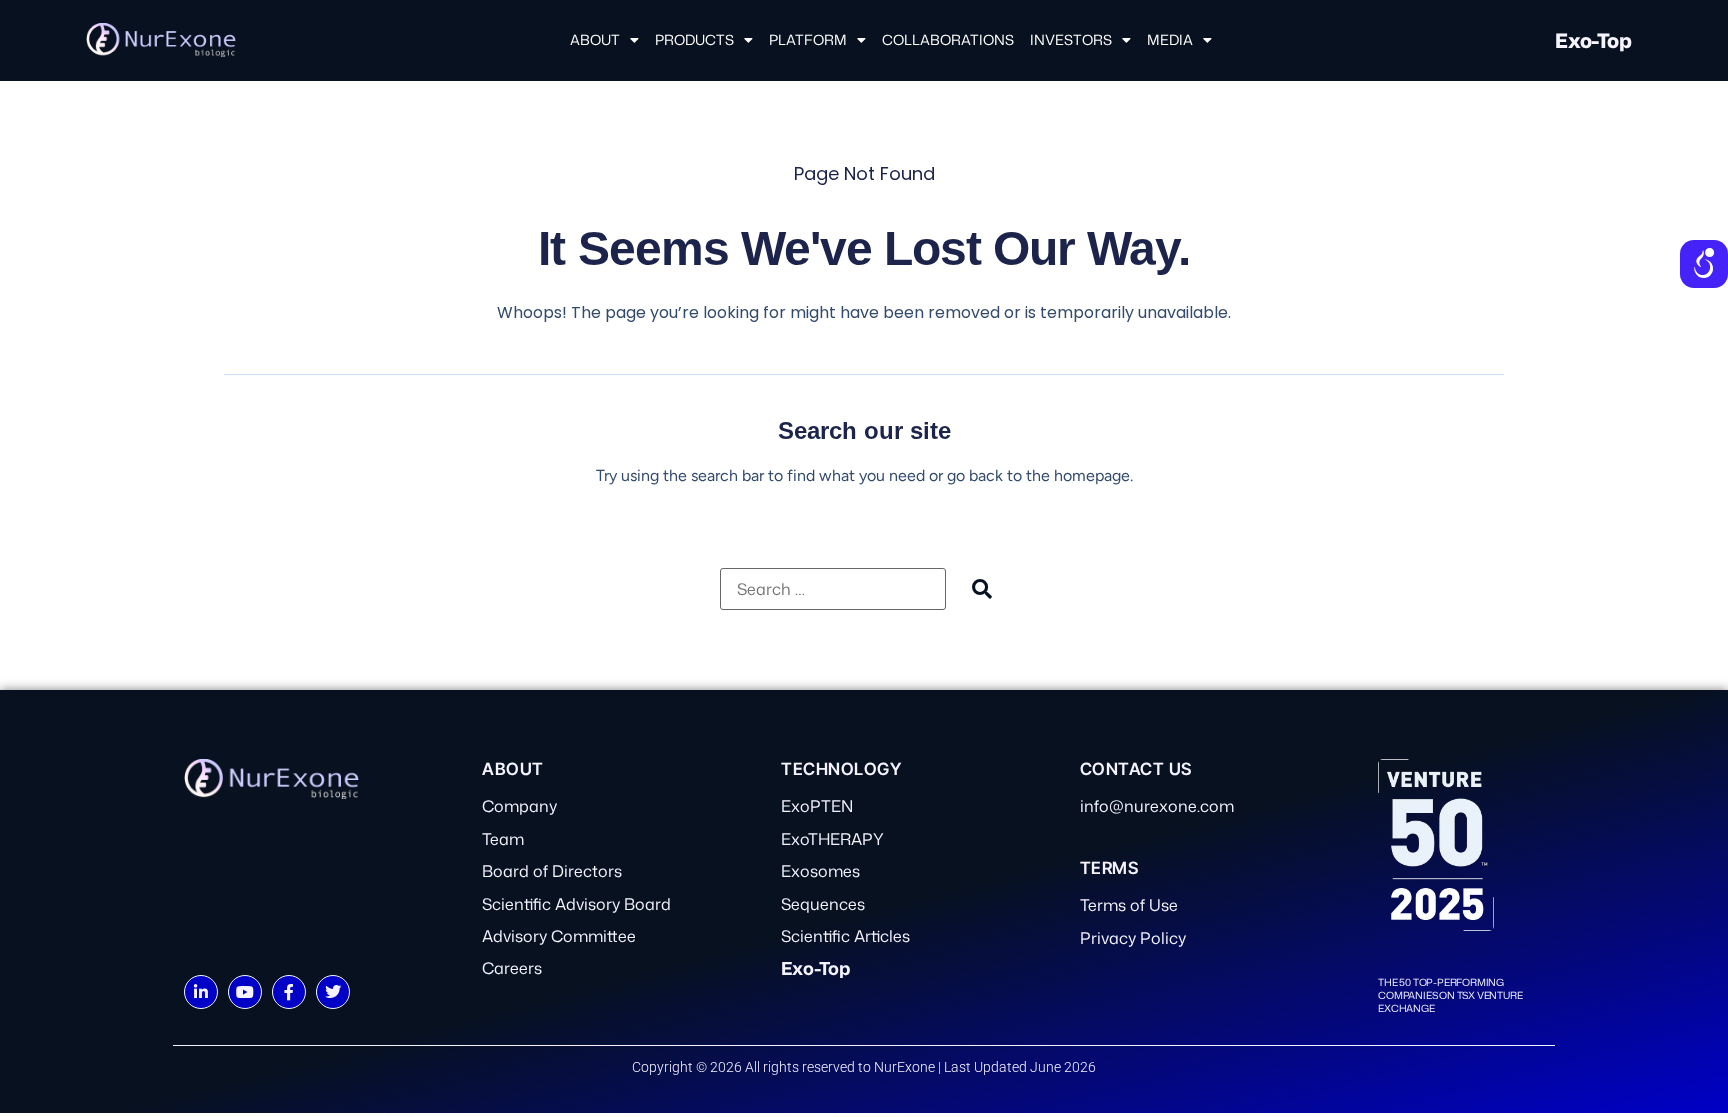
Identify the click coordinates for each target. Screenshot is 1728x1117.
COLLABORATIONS (948, 39)
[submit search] (982, 588)
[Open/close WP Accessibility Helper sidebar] (1704, 264)
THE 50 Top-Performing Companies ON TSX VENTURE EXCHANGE (1450, 995)
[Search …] (833, 589)
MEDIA (1170, 39)
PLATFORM (808, 39)
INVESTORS (1071, 39)
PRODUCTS (694, 39)
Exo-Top (1593, 40)
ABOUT (595, 39)
